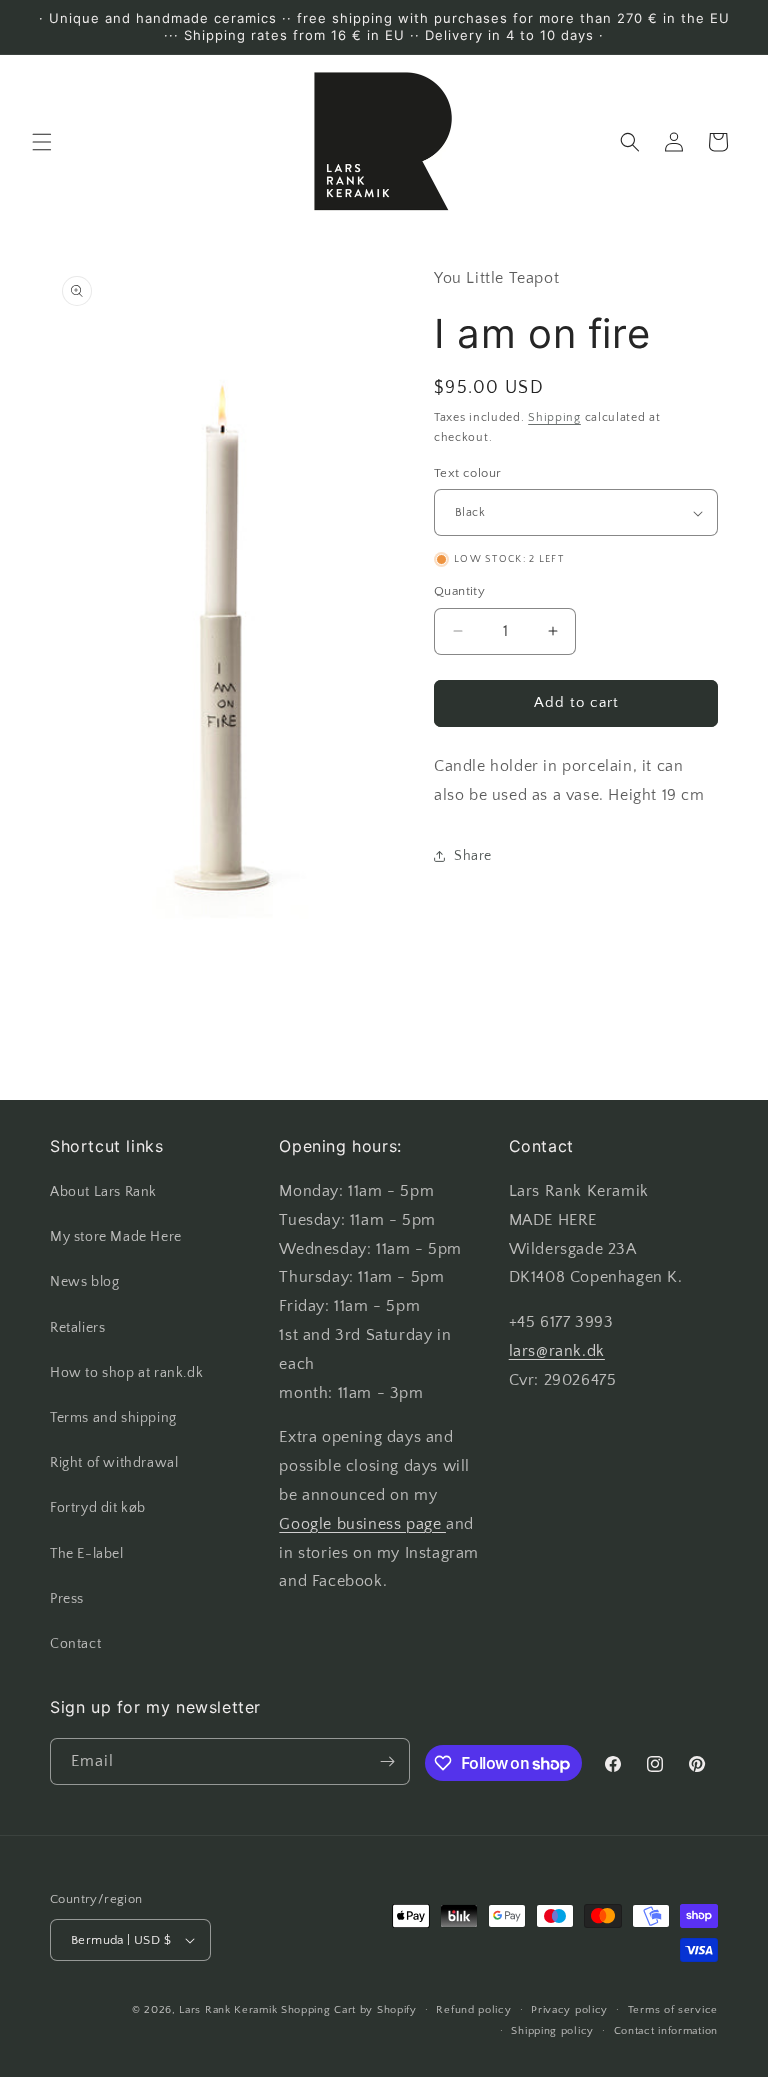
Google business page (362, 1524)
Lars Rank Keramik (228, 2010)
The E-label (87, 1554)
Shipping (554, 417)
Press (67, 1599)
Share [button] (473, 856)
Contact (75, 1644)
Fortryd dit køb (98, 1508)
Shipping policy (552, 2031)
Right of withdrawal (114, 1463)
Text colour (467, 473)
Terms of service (673, 2010)
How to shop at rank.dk (126, 1373)
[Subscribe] (387, 1761)
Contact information (666, 2031)
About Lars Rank (103, 1192)
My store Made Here (116, 1237)
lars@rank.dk (557, 1351)
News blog (84, 1282)
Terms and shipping (113, 1418)
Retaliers (77, 1328)
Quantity (459, 591)
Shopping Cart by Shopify (349, 2010)
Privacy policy (569, 2010)
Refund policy (473, 2010)
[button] (42, 142)
